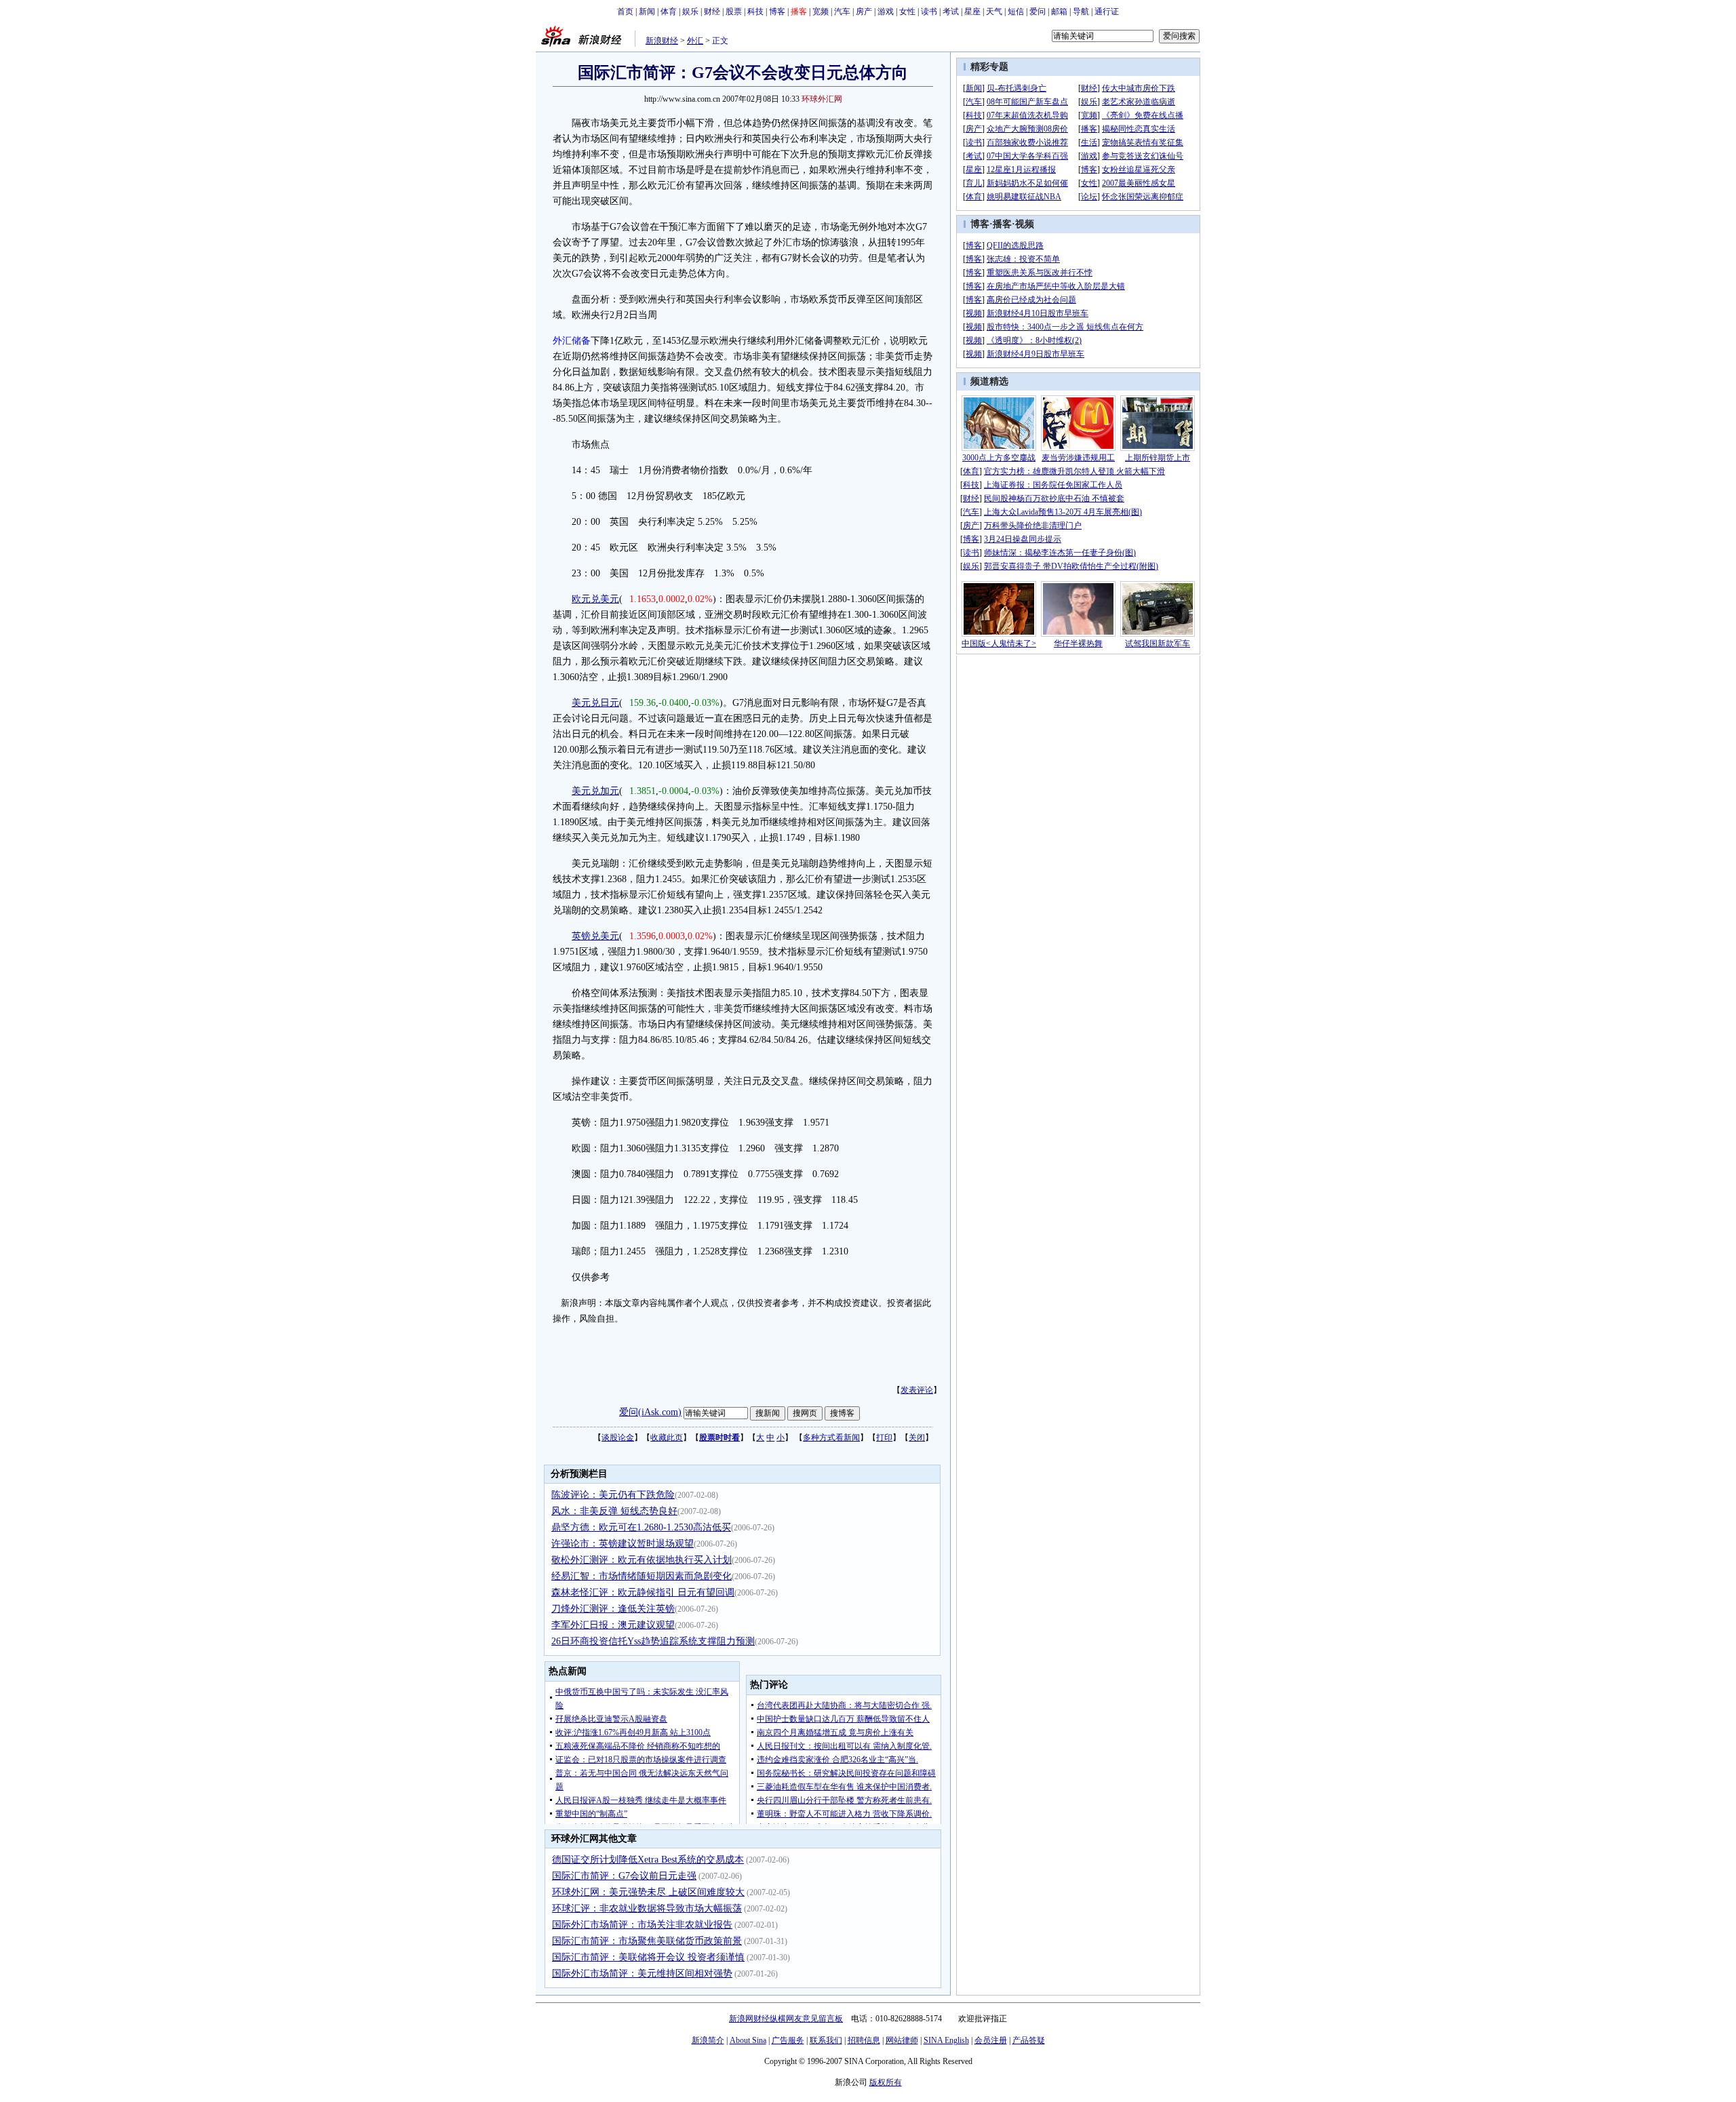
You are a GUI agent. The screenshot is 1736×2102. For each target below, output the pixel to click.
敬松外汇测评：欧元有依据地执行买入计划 (642, 1560)
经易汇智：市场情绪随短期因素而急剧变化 (642, 1576)
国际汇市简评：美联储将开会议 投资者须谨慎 (648, 1957)
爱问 (1038, 12)
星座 (972, 12)
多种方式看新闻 (831, 1437)
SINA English (946, 2040)
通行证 (1107, 12)
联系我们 (826, 2040)
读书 (929, 12)
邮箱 (1059, 12)
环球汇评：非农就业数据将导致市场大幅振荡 (647, 1908)
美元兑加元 (595, 791)
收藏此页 (667, 1437)
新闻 (647, 12)
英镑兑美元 (595, 936)
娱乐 (690, 12)
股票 (734, 12)
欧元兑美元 (595, 599)
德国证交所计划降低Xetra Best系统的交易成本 (648, 1860)
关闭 (917, 1437)
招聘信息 (864, 2040)
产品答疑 (1029, 2040)
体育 (669, 12)
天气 (994, 12)
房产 (864, 12)
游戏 (886, 12)
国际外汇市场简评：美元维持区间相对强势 (642, 1974)
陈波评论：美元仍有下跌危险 (613, 1495)
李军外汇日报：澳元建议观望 (613, 1625)
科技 (755, 12)
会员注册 (991, 2040)
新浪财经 (662, 41)
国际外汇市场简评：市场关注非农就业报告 (642, 1925)
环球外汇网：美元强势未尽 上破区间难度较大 (648, 1892)
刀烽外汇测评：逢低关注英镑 (613, 1609)
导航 (1081, 12)
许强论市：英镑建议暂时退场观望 (623, 1544)
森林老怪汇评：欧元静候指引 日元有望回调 (643, 1592)
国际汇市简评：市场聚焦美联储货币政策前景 (647, 1941)
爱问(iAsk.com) (650, 1412)
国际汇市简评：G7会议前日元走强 (624, 1876)
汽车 (842, 12)
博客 (777, 12)
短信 (1016, 12)
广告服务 (788, 2040)
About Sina (748, 2040)
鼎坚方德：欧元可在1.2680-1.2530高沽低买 (641, 1527)
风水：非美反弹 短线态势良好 (614, 1511)
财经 (712, 12)
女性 (907, 12)
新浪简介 (708, 2040)
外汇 (695, 41)
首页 (625, 12)
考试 (951, 12)
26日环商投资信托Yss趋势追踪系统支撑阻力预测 (653, 1641)
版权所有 (886, 2082)
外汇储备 (572, 341)
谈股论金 (618, 1437)
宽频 (821, 12)
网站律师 (902, 2040)
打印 (884, 1437)
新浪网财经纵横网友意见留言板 (786, 2019)
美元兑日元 (595, 703)
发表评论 (917, 1390)
